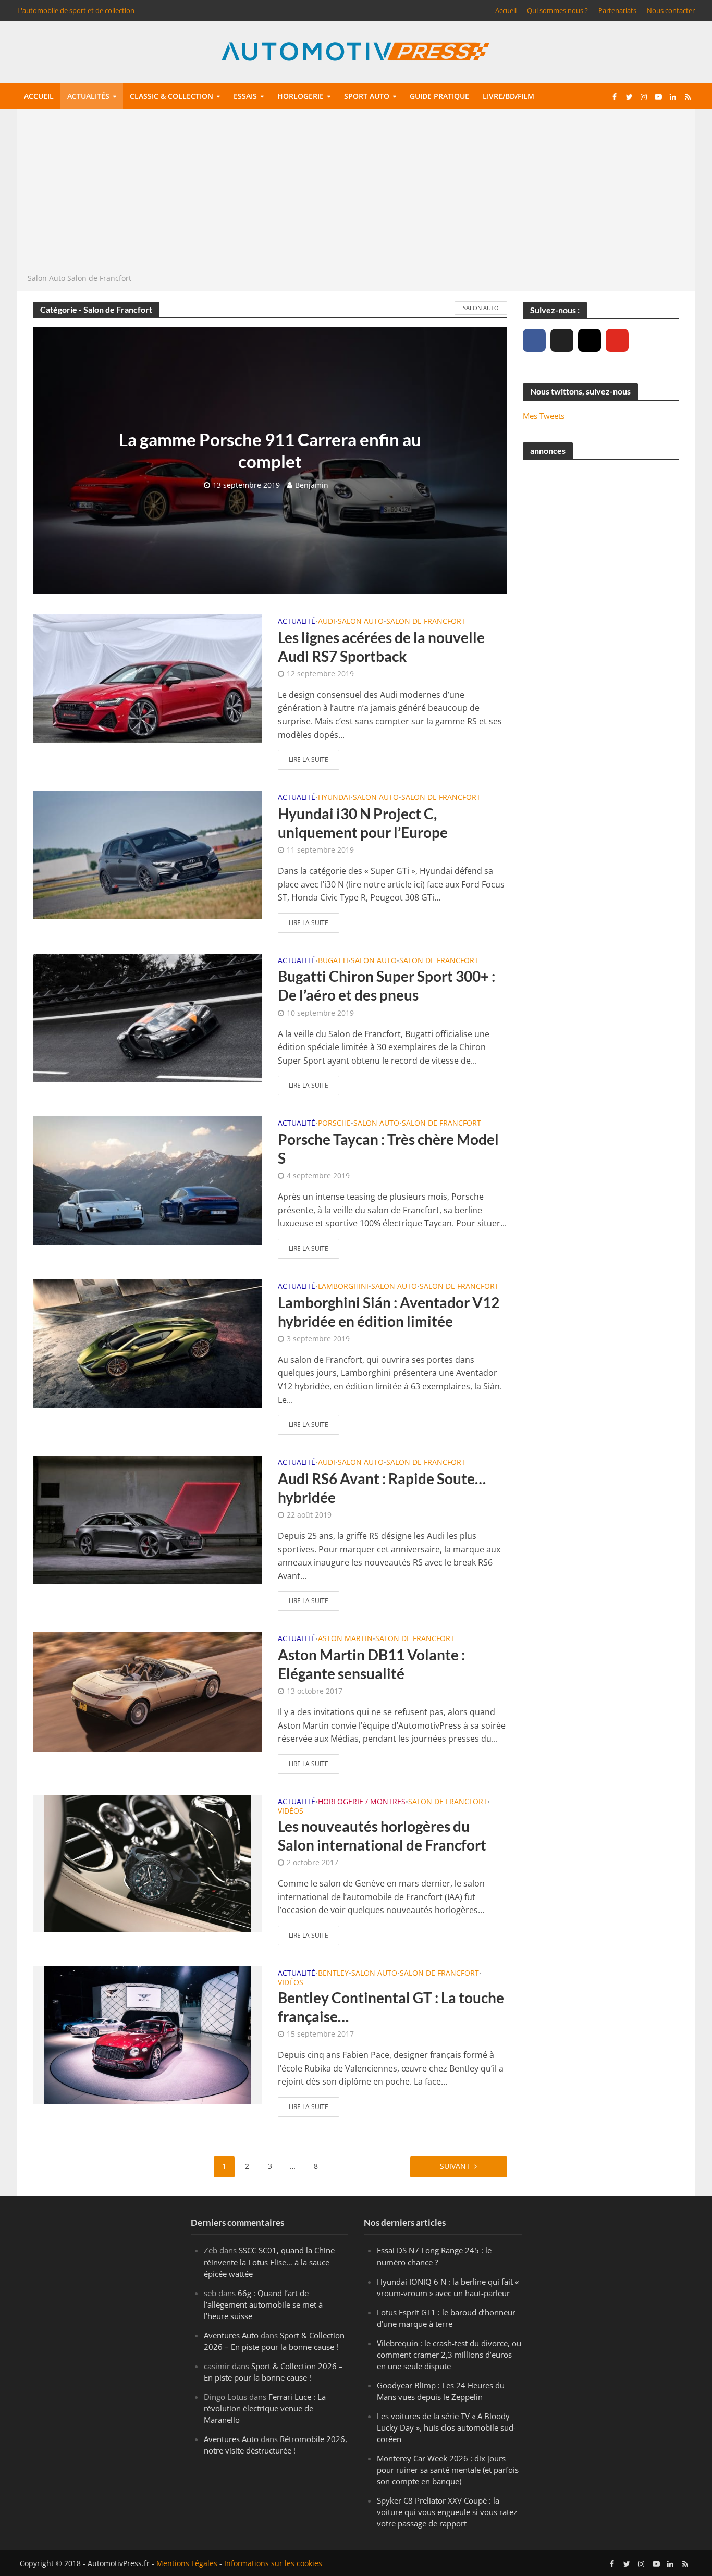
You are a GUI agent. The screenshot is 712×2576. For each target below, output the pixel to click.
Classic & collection (171, 96)
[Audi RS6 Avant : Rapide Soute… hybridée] (148, 1519)
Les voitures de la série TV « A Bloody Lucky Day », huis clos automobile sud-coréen (446, 2427)
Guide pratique (439, 96)
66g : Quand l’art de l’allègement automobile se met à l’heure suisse (263, 2304)
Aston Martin (345, 1639)
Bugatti (333, 961)
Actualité (297, 622)
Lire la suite (309, 760)
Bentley (333, 1974)
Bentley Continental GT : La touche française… (391, 2007)
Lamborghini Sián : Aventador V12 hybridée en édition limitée (389, 1312)
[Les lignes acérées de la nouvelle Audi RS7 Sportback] (148, 678)
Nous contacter (671, 10)
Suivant (455, 2166)
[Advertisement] (356, 194)
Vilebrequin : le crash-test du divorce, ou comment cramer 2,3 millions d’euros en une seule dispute (449, 2355)
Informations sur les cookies (273, 2563)
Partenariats (617, 10)
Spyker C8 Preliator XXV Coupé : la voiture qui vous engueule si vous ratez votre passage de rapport (447, 2512)
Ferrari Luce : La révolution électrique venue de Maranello (265, 2408)
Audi (327, 622)
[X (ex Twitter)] (562, 340)
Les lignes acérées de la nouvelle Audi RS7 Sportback (381, 647)
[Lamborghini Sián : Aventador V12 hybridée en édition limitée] (148, 1343)
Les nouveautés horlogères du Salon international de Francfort (382, 1835)
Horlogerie (300, 96)
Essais (245, 96)
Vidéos (291, 1811)
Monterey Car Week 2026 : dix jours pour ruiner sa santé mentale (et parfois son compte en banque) (448, 2470)
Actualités (88, 96)
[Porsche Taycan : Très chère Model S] (148, 1180)
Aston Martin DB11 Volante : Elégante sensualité (371, 1664)
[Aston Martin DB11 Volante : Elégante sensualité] (148, 1691)
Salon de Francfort (426, 622)
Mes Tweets (544, 416)
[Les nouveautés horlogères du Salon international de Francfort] (148, 1863)
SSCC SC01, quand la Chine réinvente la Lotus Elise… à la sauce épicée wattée (269, 2262)
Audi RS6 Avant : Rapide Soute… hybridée (382, 1488)
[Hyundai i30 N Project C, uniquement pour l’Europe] (148, 854)
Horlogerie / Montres (362, 1802)
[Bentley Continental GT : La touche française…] (148, 2034)
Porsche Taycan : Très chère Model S (388, 1149)
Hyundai (334, 798)
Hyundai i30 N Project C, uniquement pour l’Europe (363, 823)
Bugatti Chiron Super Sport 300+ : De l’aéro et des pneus (386, 985)
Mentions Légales (187, 2563)
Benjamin (312, 485)
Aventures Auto (231, 2335)
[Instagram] (590, 340)
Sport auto (367, 96)
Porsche (334, 1124)
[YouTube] (617, 340)
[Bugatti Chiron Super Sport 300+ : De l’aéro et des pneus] (148, 1017)
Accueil (506, 10)
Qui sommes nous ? (557, 10)
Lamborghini (343, 1287)
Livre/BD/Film (508, 96)
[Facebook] (534, 340)
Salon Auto (46, 278)
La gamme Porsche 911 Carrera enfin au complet (270, 450)
